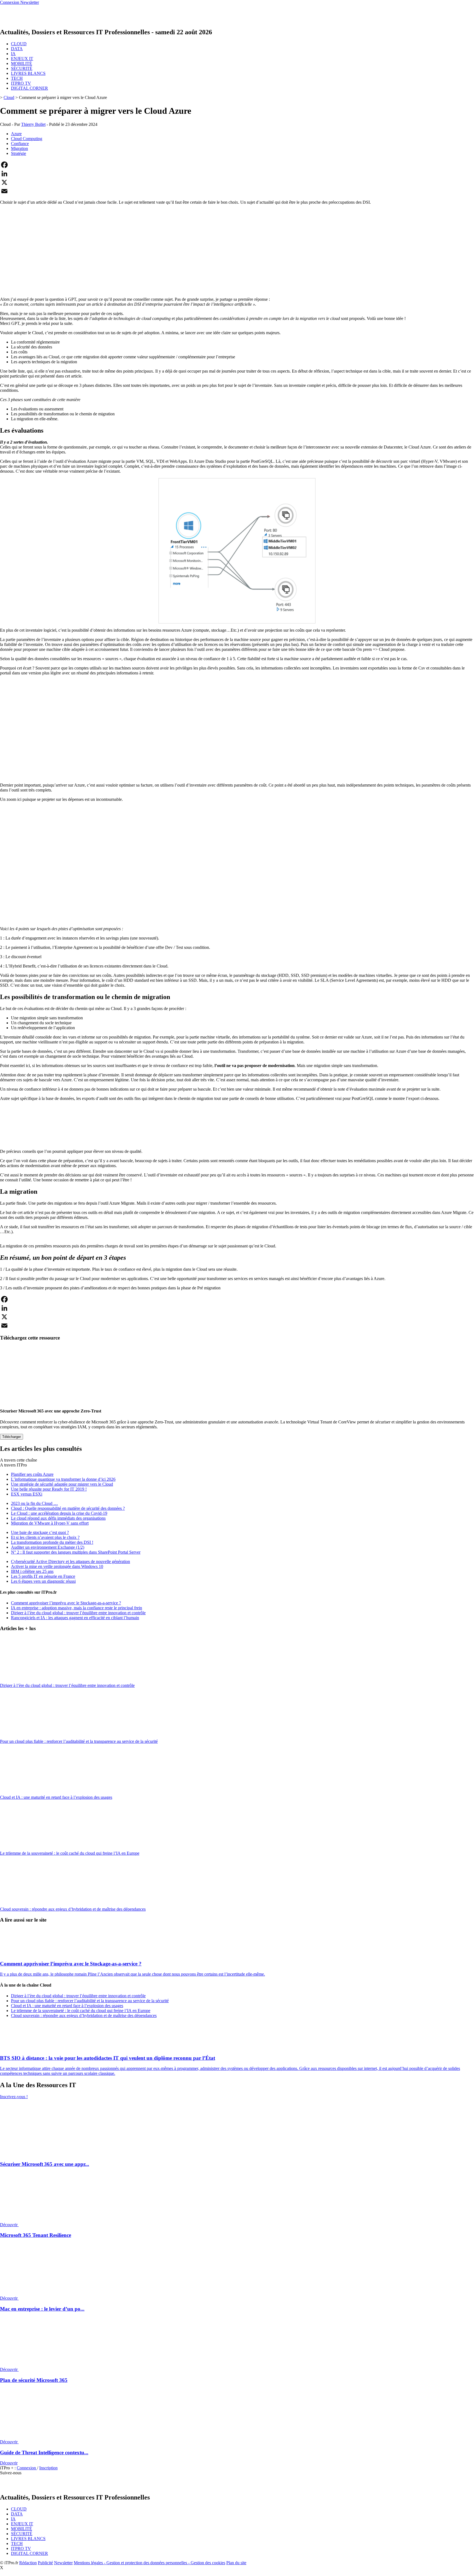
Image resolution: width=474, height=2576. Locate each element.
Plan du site (236, 2563)
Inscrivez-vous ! (14, 2097)
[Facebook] (237, 165)
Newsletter (63, 2563)
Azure (16, 134)
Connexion (27, 2468)
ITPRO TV (21, 83)
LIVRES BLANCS (28, 73)
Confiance (20, 144)
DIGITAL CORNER (29, 88)
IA (13, 54)
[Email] (237, 191)
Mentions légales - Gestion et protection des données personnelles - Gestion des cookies (149, 2563)
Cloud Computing (27, 139)
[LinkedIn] (237, 174)
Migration (19, 148)
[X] (237, 182)
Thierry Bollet (33, 124)
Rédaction (28, 2563)
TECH (17, 78)
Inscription (48, 2468)
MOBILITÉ (22, 63)
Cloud (9, 97)
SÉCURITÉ (22, 68)
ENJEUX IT (22, 59)
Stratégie (19, 153)
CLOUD (19, 44)
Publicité (45, 2563)
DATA (17, 49)
